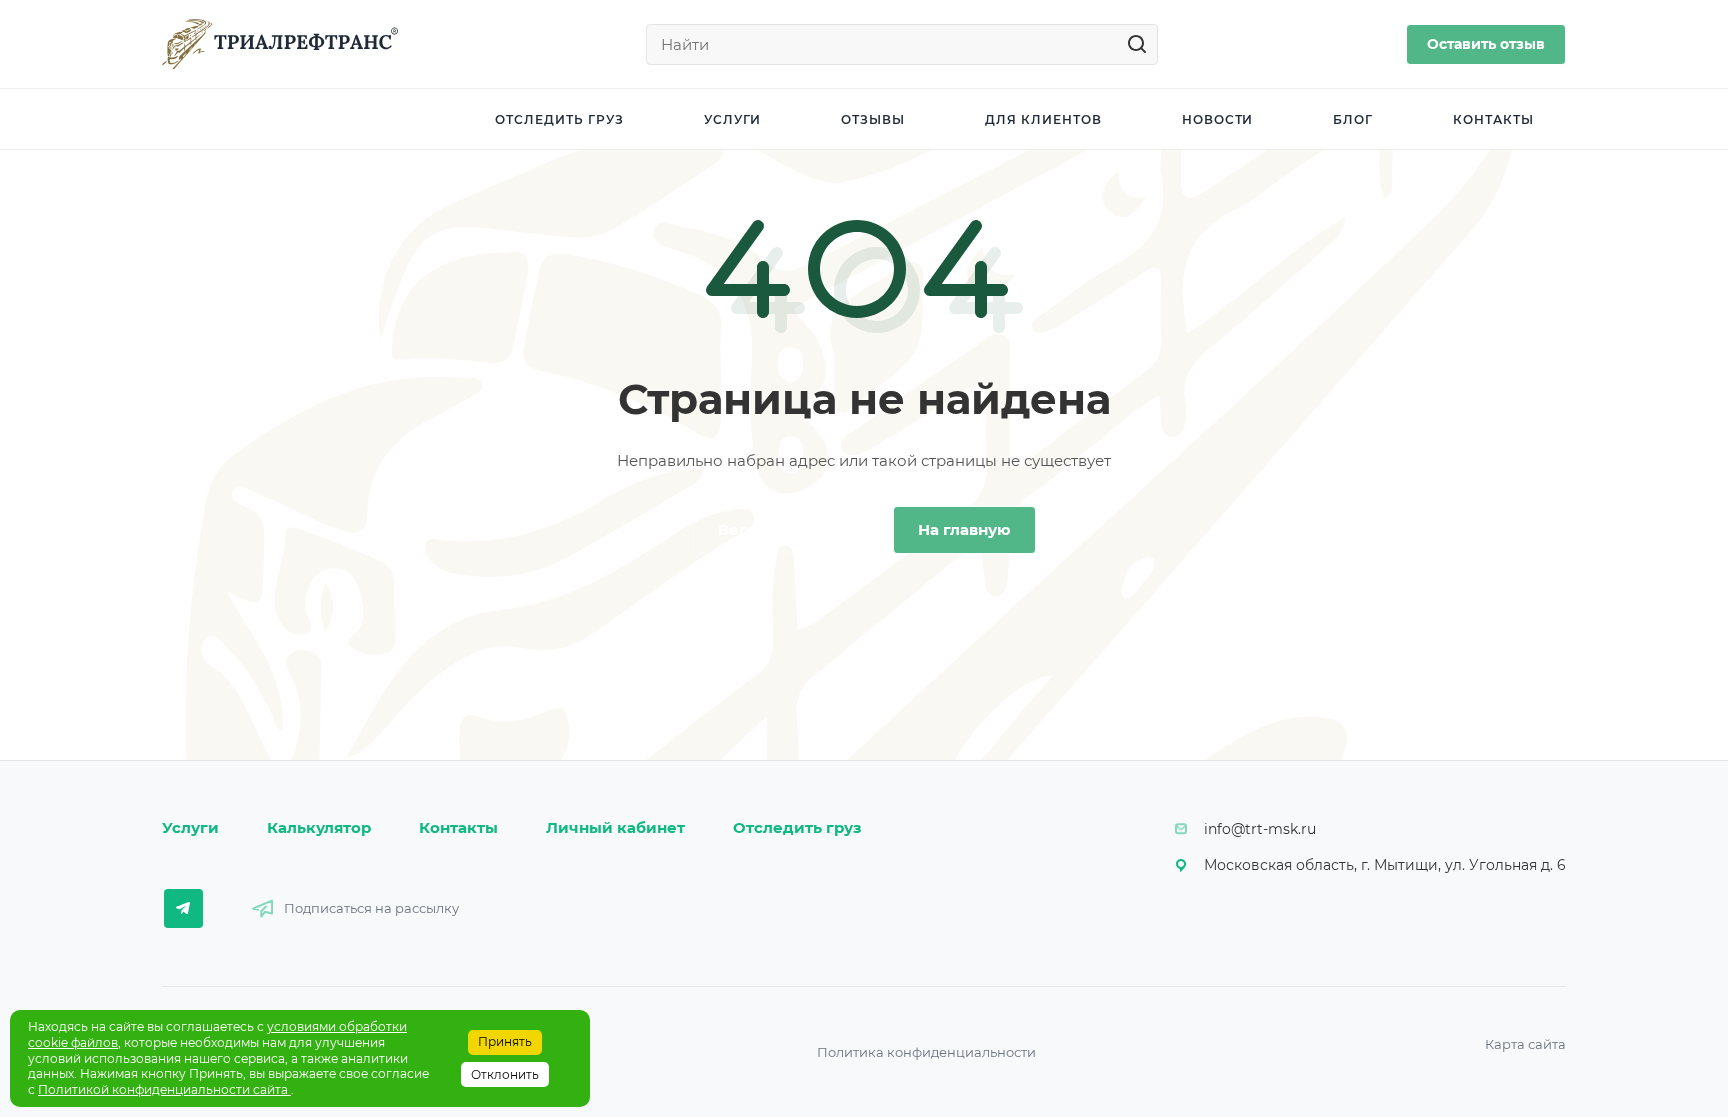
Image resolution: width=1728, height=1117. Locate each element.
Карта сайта (1525, 1044)
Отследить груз (797, 827)
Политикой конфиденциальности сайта (164, 1089)
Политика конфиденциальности (926, 1052)
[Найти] (1142, 44)
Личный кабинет (615, 827)
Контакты (458, 827)
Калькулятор (319, 827)
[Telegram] (183, 908)
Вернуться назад (786, 529)
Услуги (190, 827)
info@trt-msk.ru (1260, 829)
